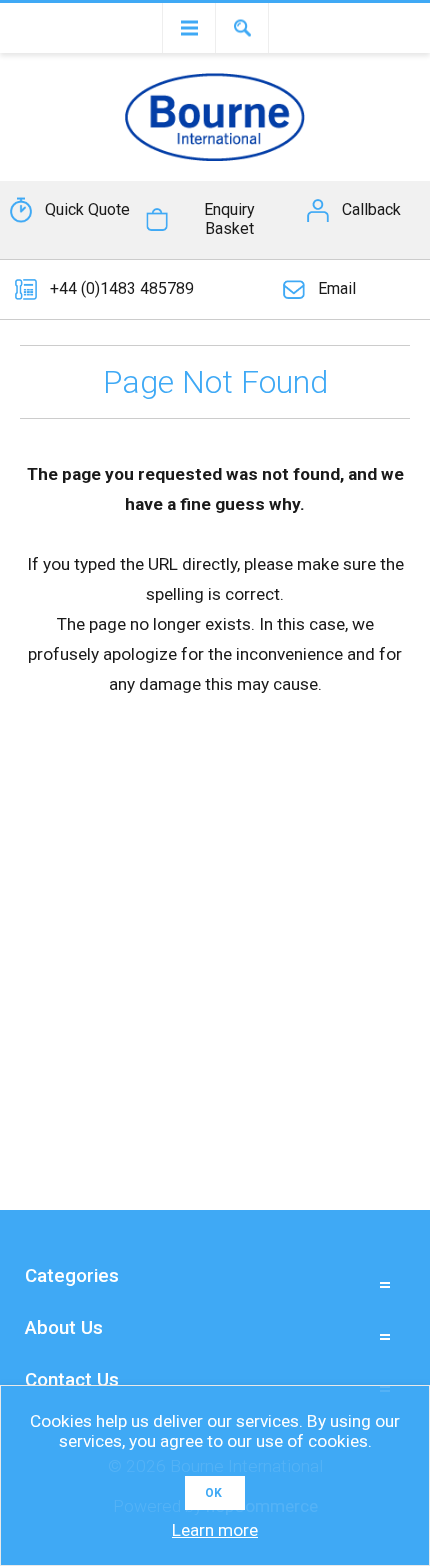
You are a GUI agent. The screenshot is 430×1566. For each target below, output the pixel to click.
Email (337, 288)
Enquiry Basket (229, 219)
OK (213, 1493)
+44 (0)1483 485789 (122, 288)
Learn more (215, 1530)
